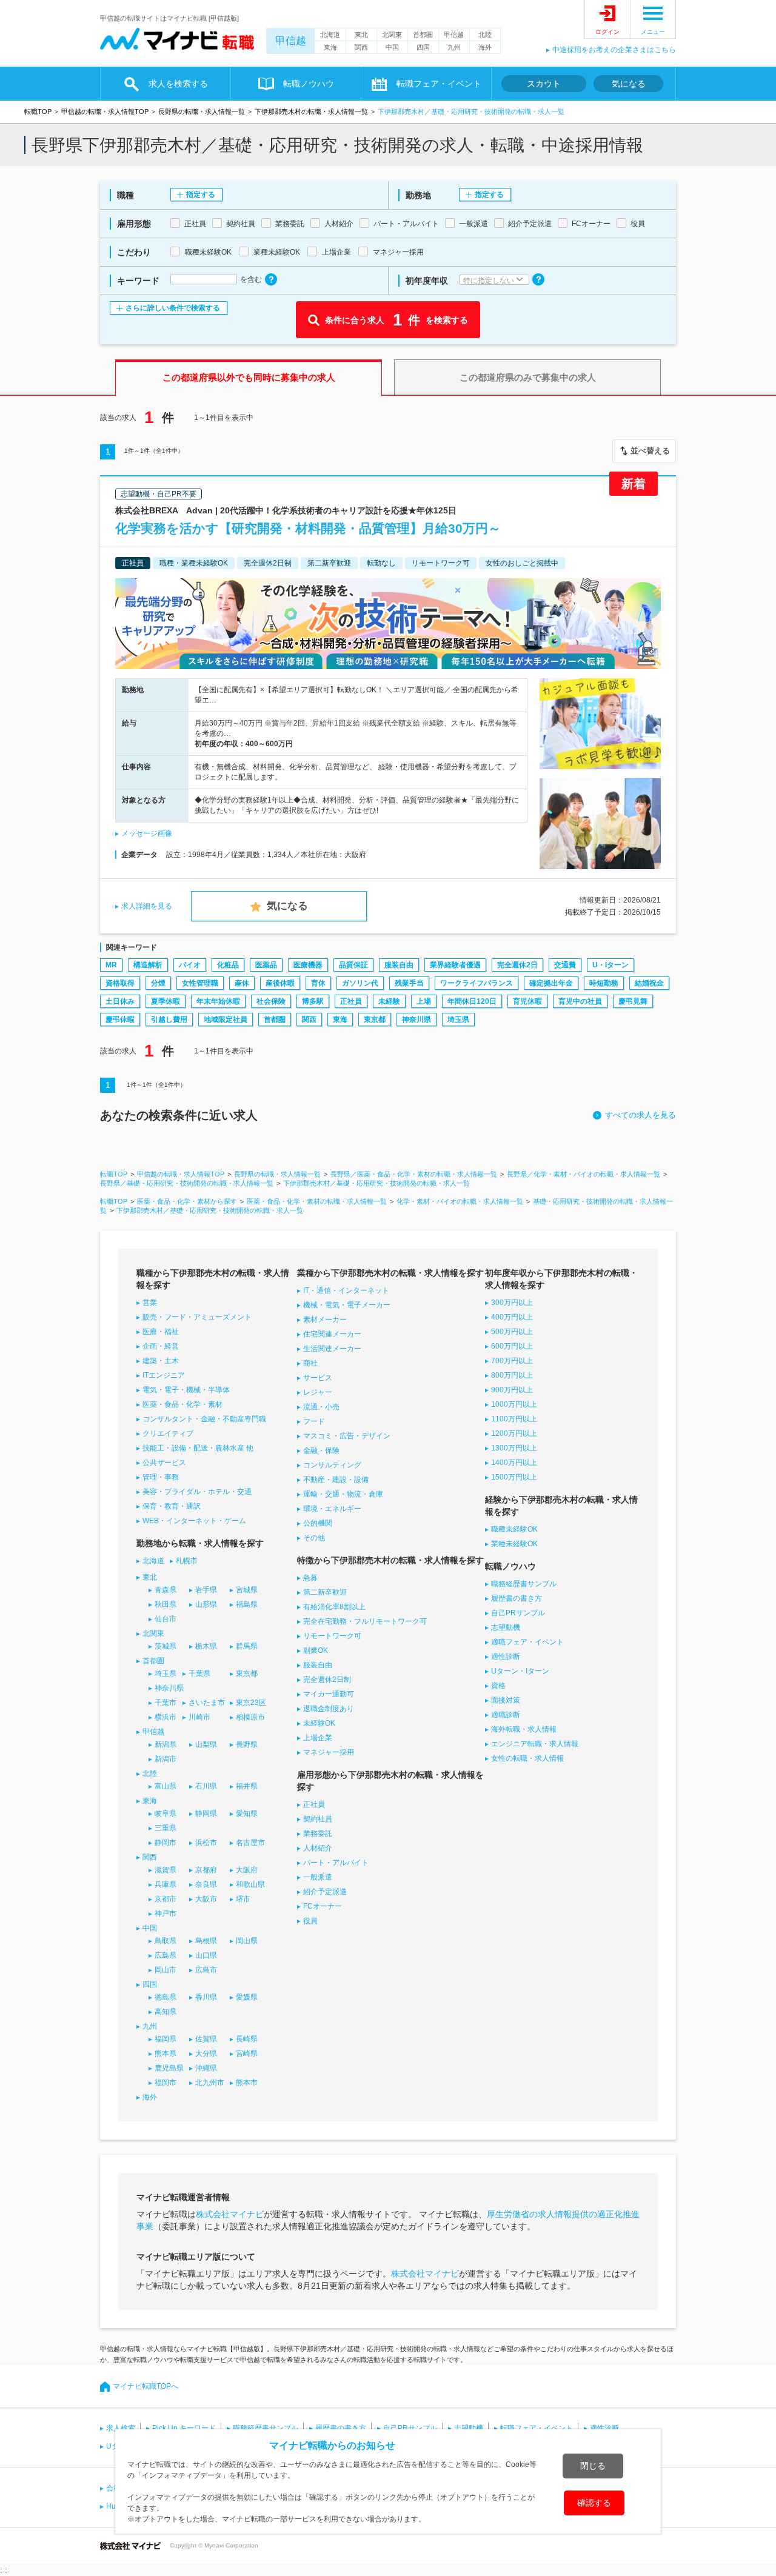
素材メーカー (325, 1320)
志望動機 (506, 1627)
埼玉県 (458, 1019)
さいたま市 (207, 1703)
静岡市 (166, 1843)
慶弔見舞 (633, 1001)
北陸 (485, 35)
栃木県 (206, 1646)
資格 (498, 1686)
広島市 (206, 1970)
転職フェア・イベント (537, 2428)
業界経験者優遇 (455, 965)
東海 (330, 47)
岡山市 (166, 1970)
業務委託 (318, 1834)
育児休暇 (527, 1001)
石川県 (206, 1786)
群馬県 (247, 1646)
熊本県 (166, 2054)
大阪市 (206, 1899)
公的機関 (318, 1523)
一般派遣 (318, 1877)
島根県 (206, 1941)
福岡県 (166, 2039)
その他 (314, 1538)
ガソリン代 (360, 983)
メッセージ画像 (147, 833)
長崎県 (247, 2039)
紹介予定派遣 (325, 1892)
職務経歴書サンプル (524, 1584)
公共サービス (164, 1463)
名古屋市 (250, 1843)
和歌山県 (250, 1884)
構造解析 (148, 965)
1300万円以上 (514, 1448)
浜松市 (206, 1843)
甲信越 (291, 41)
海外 (485, 47)
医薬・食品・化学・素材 (182, 1404)
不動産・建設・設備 (336, 1480)
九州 (454, 47)
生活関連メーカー (332, 1349)
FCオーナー (323, 1906)
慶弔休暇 (120, 1019)
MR (111, 965)
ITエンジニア (164, 1375)
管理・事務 (161, 1477)
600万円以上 (512, 1346)
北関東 (392, 35)
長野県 (247, 1744)
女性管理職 (200, 983)
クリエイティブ (168, 1433)
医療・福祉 (161, 1332)
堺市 (243, 1899)
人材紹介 (318, 1848)
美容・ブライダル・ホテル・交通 (197, 1492)
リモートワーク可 (332, 1636)
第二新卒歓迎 (325, 1592)
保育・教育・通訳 (172, 1506)
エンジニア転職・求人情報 (535, 1744)
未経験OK (319, 1723)
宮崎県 (247, 2054)
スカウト (544, 84)
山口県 (206, 1955)
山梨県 (206, 1744)
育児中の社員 (580, 1001)
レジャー (318, 1392)
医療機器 (308, 965)
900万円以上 (512, 1390)
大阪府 (247, 1870)
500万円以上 (512, 1332)
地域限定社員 (226, 1019)
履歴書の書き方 (517, 1598)
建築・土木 (161, 1361)
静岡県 (206, 1814)
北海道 (330, 35)
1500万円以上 (514, 1477)
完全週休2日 (517, 965)
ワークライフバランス (477, 983)
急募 (310, 1578)
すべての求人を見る (641, 1115)
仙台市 (166, 1619)
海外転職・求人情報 (524, 1729)
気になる (629, 84)
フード (314, 1421)
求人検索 (121, 2428)
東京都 (375, 1019)
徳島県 (166, 1997)
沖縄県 (206, 2068)
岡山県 (247, 1941)
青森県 (166, 1590)
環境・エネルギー (332, 1509)
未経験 (389, 1001)
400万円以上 (512, 1317)
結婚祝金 (649, 983)
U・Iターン (610, 965)
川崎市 (199, 1717)
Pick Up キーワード (184, 2428)
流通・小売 (321, 1407)
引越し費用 (169, 1019)
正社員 (351, 1001)
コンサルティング (332, 1465)
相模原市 (250, 1717)
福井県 (247, 1786)
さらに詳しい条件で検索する (173, 308)
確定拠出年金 (551, 983)
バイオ (190, 965)
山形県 (206, 1604)
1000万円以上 (514, 1404)
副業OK (316, 1650)
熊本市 (247, 2083)
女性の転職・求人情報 (527, 1758)
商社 (310, 1363)
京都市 (166, 1899)
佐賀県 (206, 2039)
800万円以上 (512, 1375)
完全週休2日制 (327, 1680)
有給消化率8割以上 (334, 1607)
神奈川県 (416, 1019)
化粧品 (228, 965)
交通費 (565, 965)
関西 (361, 47)
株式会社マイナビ (230, 2214)
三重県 (166, 1828)
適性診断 (506, 1657)
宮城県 (247, 1590)
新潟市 (166, 1759)
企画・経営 (161, 1346)
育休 (318, 983)
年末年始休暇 (218, 1001)
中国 (392, 47)
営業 (150, 1303)
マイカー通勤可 (329, 1694)
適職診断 (506, 1715)
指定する (201, 195)
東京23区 (251, 1703)
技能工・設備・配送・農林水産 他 (198, 1448)
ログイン (607, 32)
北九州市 (210, 2083)
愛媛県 (247, 1997)
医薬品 (266, 965)
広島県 (166, 1955)
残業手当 (409, 983)
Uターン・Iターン (520, 1671)
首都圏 (423, 35)
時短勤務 (604, 983)
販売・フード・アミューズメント (197, 1317)
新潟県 (166, 1744)
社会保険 (271, 1001)
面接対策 (506, 1700)
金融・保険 (321, 1450)
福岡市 (166, 2083)
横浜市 (166, 1717)
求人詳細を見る (147, 906)
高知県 (166, 2012)
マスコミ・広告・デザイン (347, 1436)
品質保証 (353, 965)
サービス (318, 1378)
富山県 (166, 1786)
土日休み (120, 1001)
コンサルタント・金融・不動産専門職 (204, 1419)
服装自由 (399, 965)
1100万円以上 (514, 1419)
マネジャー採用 (329, 1752)
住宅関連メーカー (332, 1334)
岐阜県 (166, 1814)
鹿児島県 (169, 2068)
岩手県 (206, 1590)
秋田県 (166, 1604)
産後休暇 (280, 983)
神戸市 (166, 1914)
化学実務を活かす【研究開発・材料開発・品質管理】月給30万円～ (308, 528)
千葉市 (166, 1703)
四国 (423, 47)
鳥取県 (166, 1941)
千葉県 (199, 1673)
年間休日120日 (472, 1001)
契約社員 (318, 1819)
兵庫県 (166, 1884)
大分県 (206, 2054)
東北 (361, 35)
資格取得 (120, 983)
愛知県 (247, 1814)
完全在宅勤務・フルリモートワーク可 (365, 1621)
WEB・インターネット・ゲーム (194, 1521)
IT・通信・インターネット (346, 1290)
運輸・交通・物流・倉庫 (343, 1494)
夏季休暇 (166, 1001)
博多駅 (313, 1001)
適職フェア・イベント (527, 1642)
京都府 (206, 1870)
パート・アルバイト (336, 1863)
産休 (242, 983)
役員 (310, 1921)
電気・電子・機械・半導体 (186, 1390)
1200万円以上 (514, 1433)
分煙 (158, 983)
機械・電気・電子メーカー (347, 1305)
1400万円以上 (514, 1463)
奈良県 (206, 1884)
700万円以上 (512, 1361)
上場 (424, 1001)
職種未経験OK (514, 1529)
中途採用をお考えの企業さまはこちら (614, 50)
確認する (594, 2503)
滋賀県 (166, 1870)
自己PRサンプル (518, 1613)
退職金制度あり (329, 1709)
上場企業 (318, 1738)
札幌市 (187, 1561)
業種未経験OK (514, 1544)
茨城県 (166, 1646)
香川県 (206, 1997)
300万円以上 (512, 1303)
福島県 (247, 1604)
